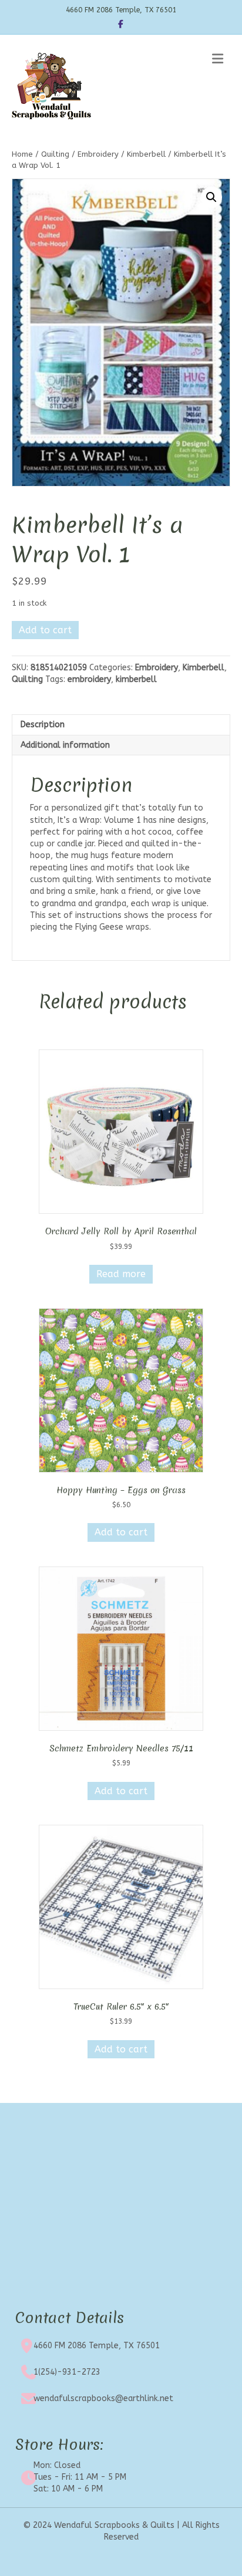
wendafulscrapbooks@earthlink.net (103, 2398)
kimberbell (136, 679)
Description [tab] (43, 725)
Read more (121, 1274)
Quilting (55, 154)
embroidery (89, 679)
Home (22, 154)
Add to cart (45, 630)
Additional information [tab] (65, 745)
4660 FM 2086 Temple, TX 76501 (97, 2346)
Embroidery (98, 154)
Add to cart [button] (121, 1532)
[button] (211, 197)
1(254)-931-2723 (67, 2372)
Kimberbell (146, 154)
